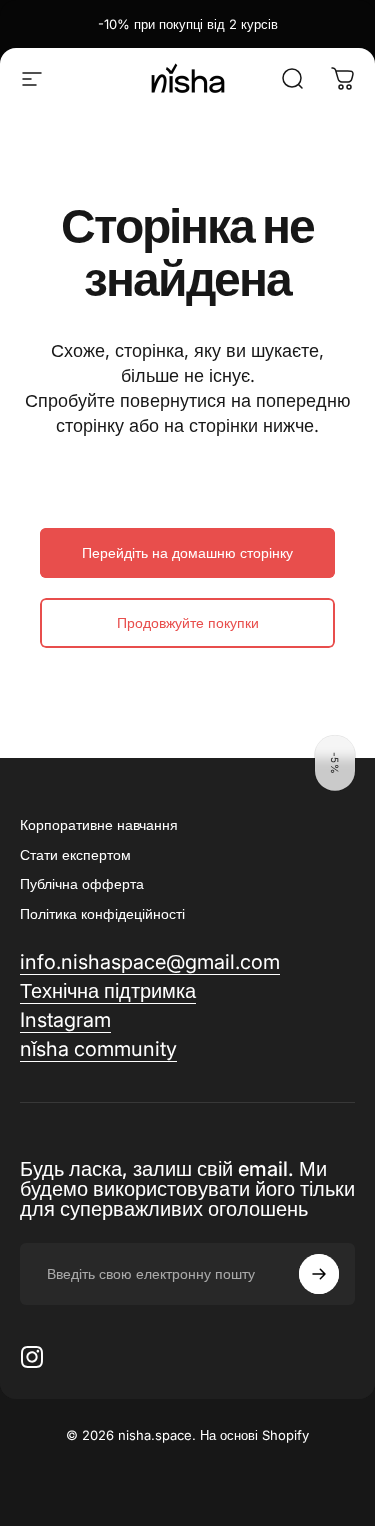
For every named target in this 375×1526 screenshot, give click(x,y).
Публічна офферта (82, 883)
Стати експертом (75, 854)
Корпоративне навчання (99, 824)
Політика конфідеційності (102, 913)
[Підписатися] (319, 1274)
